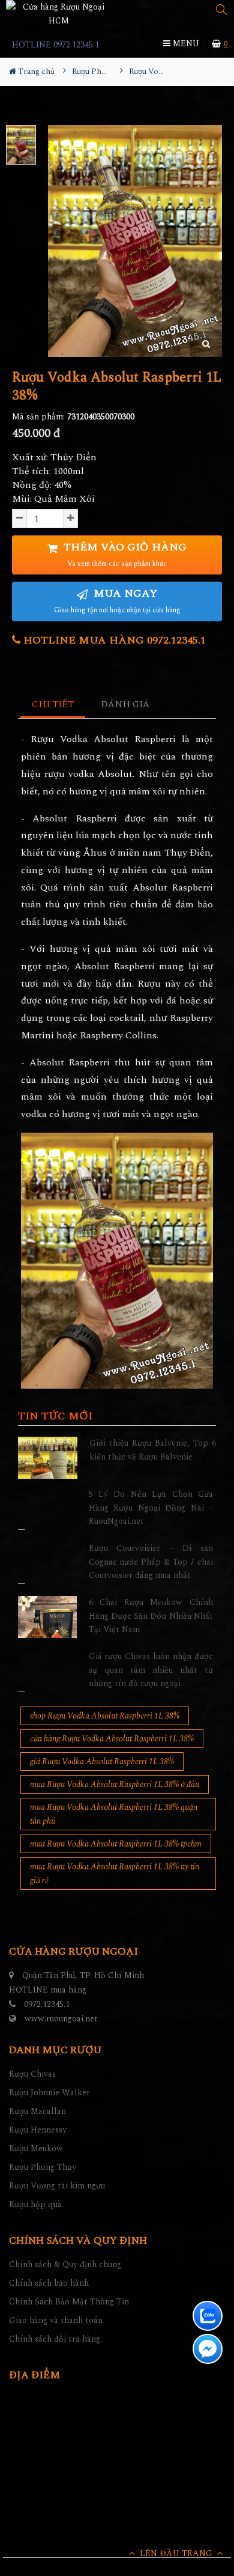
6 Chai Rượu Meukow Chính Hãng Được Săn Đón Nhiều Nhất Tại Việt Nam (151, 1616)
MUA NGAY (117, 601)
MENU (185, 44)
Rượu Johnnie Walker (49, 2093)
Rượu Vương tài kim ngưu (57, 2186)
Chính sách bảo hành (49, 2283)
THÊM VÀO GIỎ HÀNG (124, 554)
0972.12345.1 (47, 2004)
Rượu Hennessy (38, 2130)
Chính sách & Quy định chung (65, 2264)
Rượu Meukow (36, 2148)
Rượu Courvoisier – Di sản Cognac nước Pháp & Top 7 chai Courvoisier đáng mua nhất (151, 1562)
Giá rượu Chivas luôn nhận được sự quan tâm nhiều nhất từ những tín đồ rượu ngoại (151, 1670)
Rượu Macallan (37, 2111)
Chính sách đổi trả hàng (55, 2339)
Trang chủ (35, 72)
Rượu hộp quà (35, 2204)
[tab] (53, 705)
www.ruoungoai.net (61, 2019)
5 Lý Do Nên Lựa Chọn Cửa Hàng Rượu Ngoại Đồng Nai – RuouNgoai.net (151, 1508)
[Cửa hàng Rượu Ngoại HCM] (58, 14)
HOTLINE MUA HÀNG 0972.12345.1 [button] (113, 640)
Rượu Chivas (32, 2074)
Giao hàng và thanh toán (56, 2320)
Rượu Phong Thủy (43, 2167)
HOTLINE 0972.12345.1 (55, 45)
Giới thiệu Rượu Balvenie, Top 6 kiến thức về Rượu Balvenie (153, 1450)
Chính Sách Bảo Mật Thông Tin (69, 2302)
